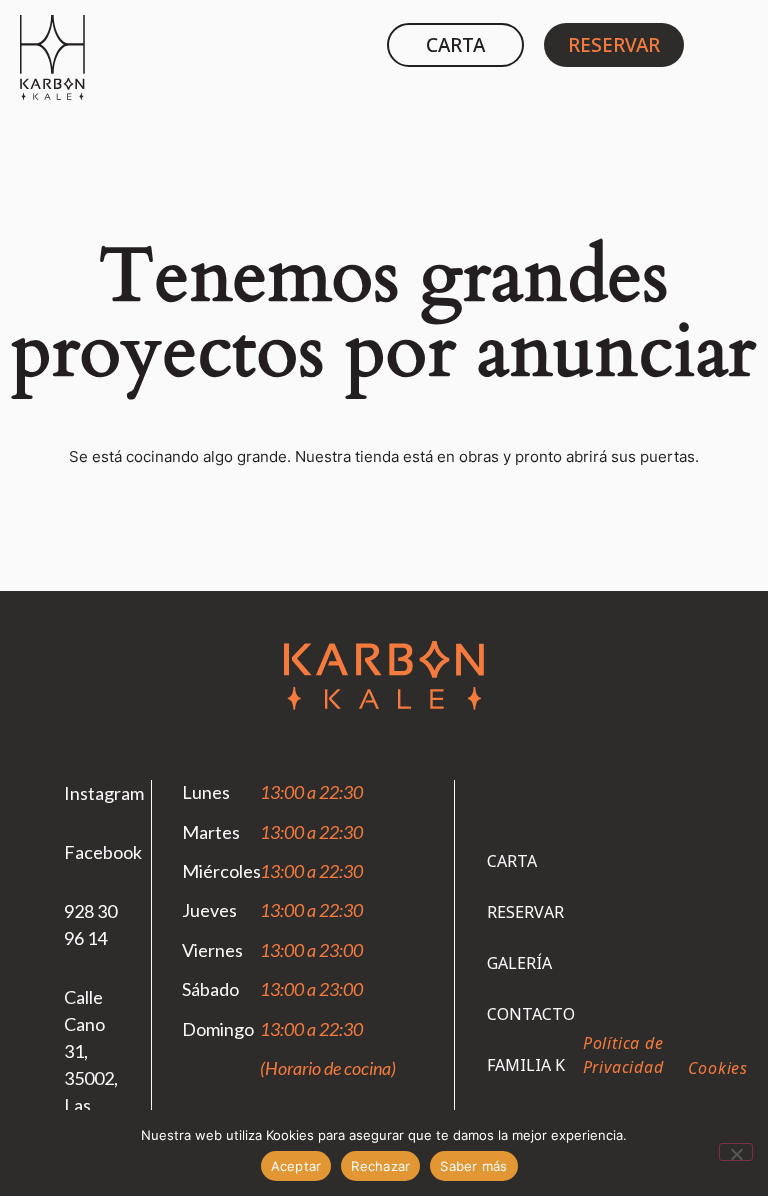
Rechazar (380, 1166)
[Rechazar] (736, 1152)
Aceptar (296, 1166)
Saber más (473, 1166)
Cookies (718, 1068)
